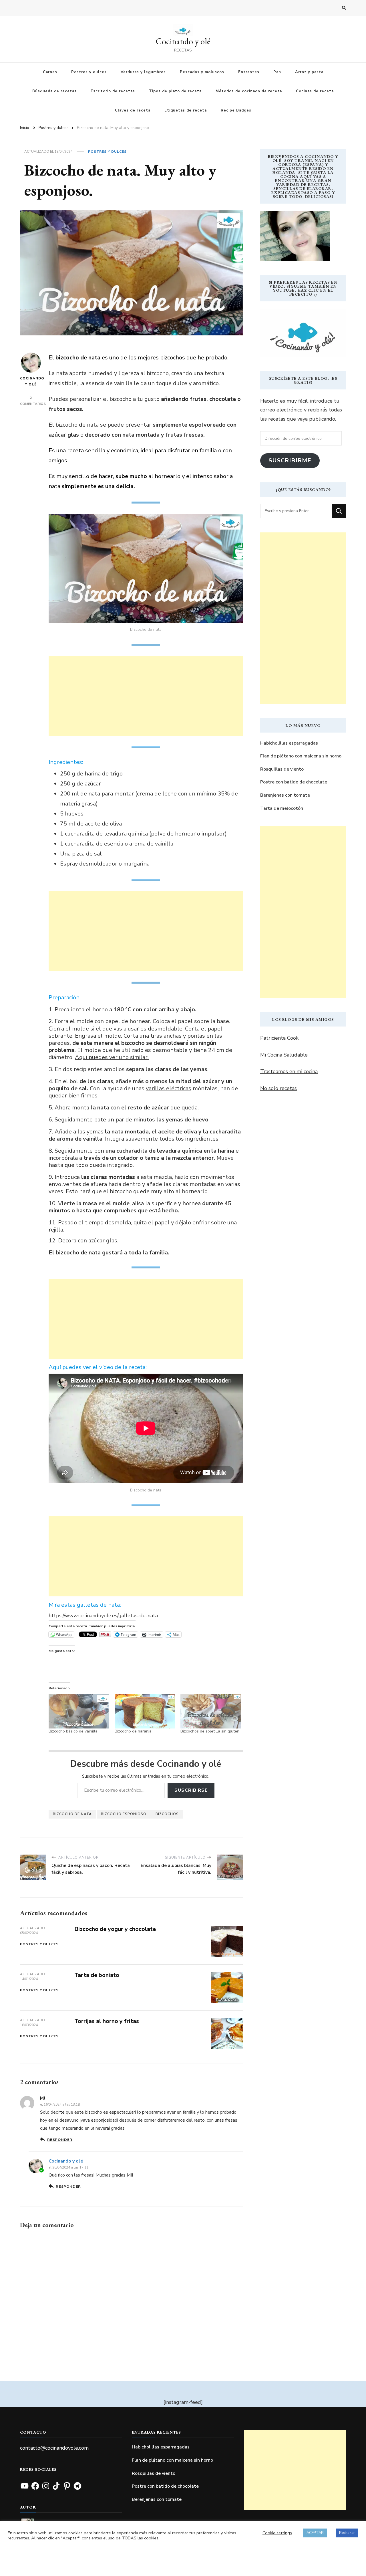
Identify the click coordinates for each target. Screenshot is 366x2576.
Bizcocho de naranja (133, 1731)
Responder (60, 2140)
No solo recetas (279, 1088)
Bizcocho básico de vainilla (73, 1731)
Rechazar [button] (347, 2533)
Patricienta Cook (279, 1038)
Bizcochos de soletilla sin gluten (210, 1731)
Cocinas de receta (315, 91)
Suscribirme (290, 461)
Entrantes (249, 72)
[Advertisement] (146, 696)
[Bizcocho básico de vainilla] (79, 1711)
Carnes (50, 72)
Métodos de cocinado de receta (249, 91)
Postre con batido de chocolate (294, 782)
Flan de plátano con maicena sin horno (301, 756)
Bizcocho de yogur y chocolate (115, 1929)
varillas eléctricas (169, 1088)
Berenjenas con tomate (285, 795)
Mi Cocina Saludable (284, 1055)
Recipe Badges (236, 110)
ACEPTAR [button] (315, 2533)
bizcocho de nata (72, 1814)
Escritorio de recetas (113, 91)
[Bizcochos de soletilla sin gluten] (211, 1711)
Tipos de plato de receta (175, 91)
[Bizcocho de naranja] (145, 1711)
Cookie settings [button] (277, 2533)
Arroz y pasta (309, 72)
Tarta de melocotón (282, 808)
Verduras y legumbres (143, 72)
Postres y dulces (89, 72)
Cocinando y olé (183, 41)
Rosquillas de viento (282, 769)
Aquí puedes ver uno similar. (112, 1057)
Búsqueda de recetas (54, 91)
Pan (277, 72)
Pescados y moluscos (202, 72)
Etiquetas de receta (186, 110)
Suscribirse (191, 1790)
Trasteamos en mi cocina (289, 1071)
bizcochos (167, 1814)
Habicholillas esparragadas (289, 743)
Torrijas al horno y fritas (107, 2021)
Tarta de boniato (97, 1975)
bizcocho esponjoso (124, 1814)
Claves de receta (133, 110)
